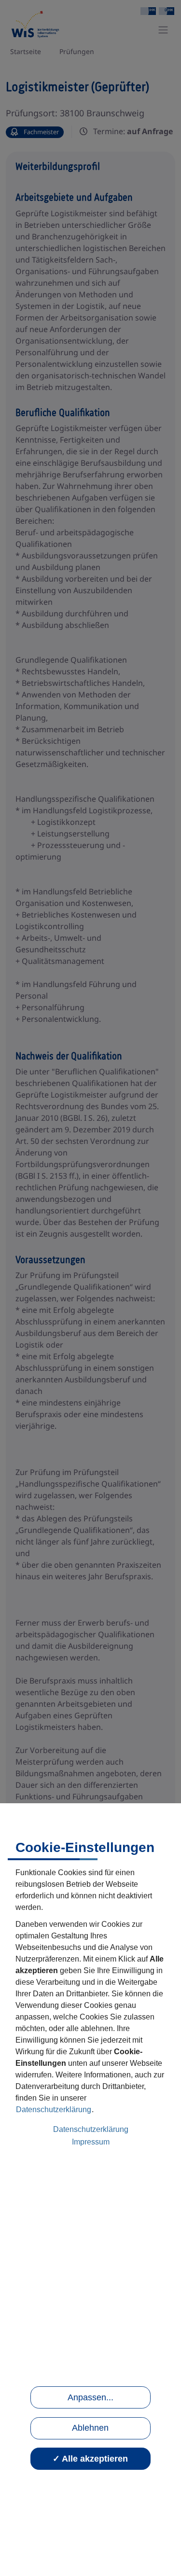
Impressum (91, 2142)
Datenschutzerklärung (54, 2110)
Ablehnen (90, 2428)
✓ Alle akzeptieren (90, 2459)
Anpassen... (90, 2397)
